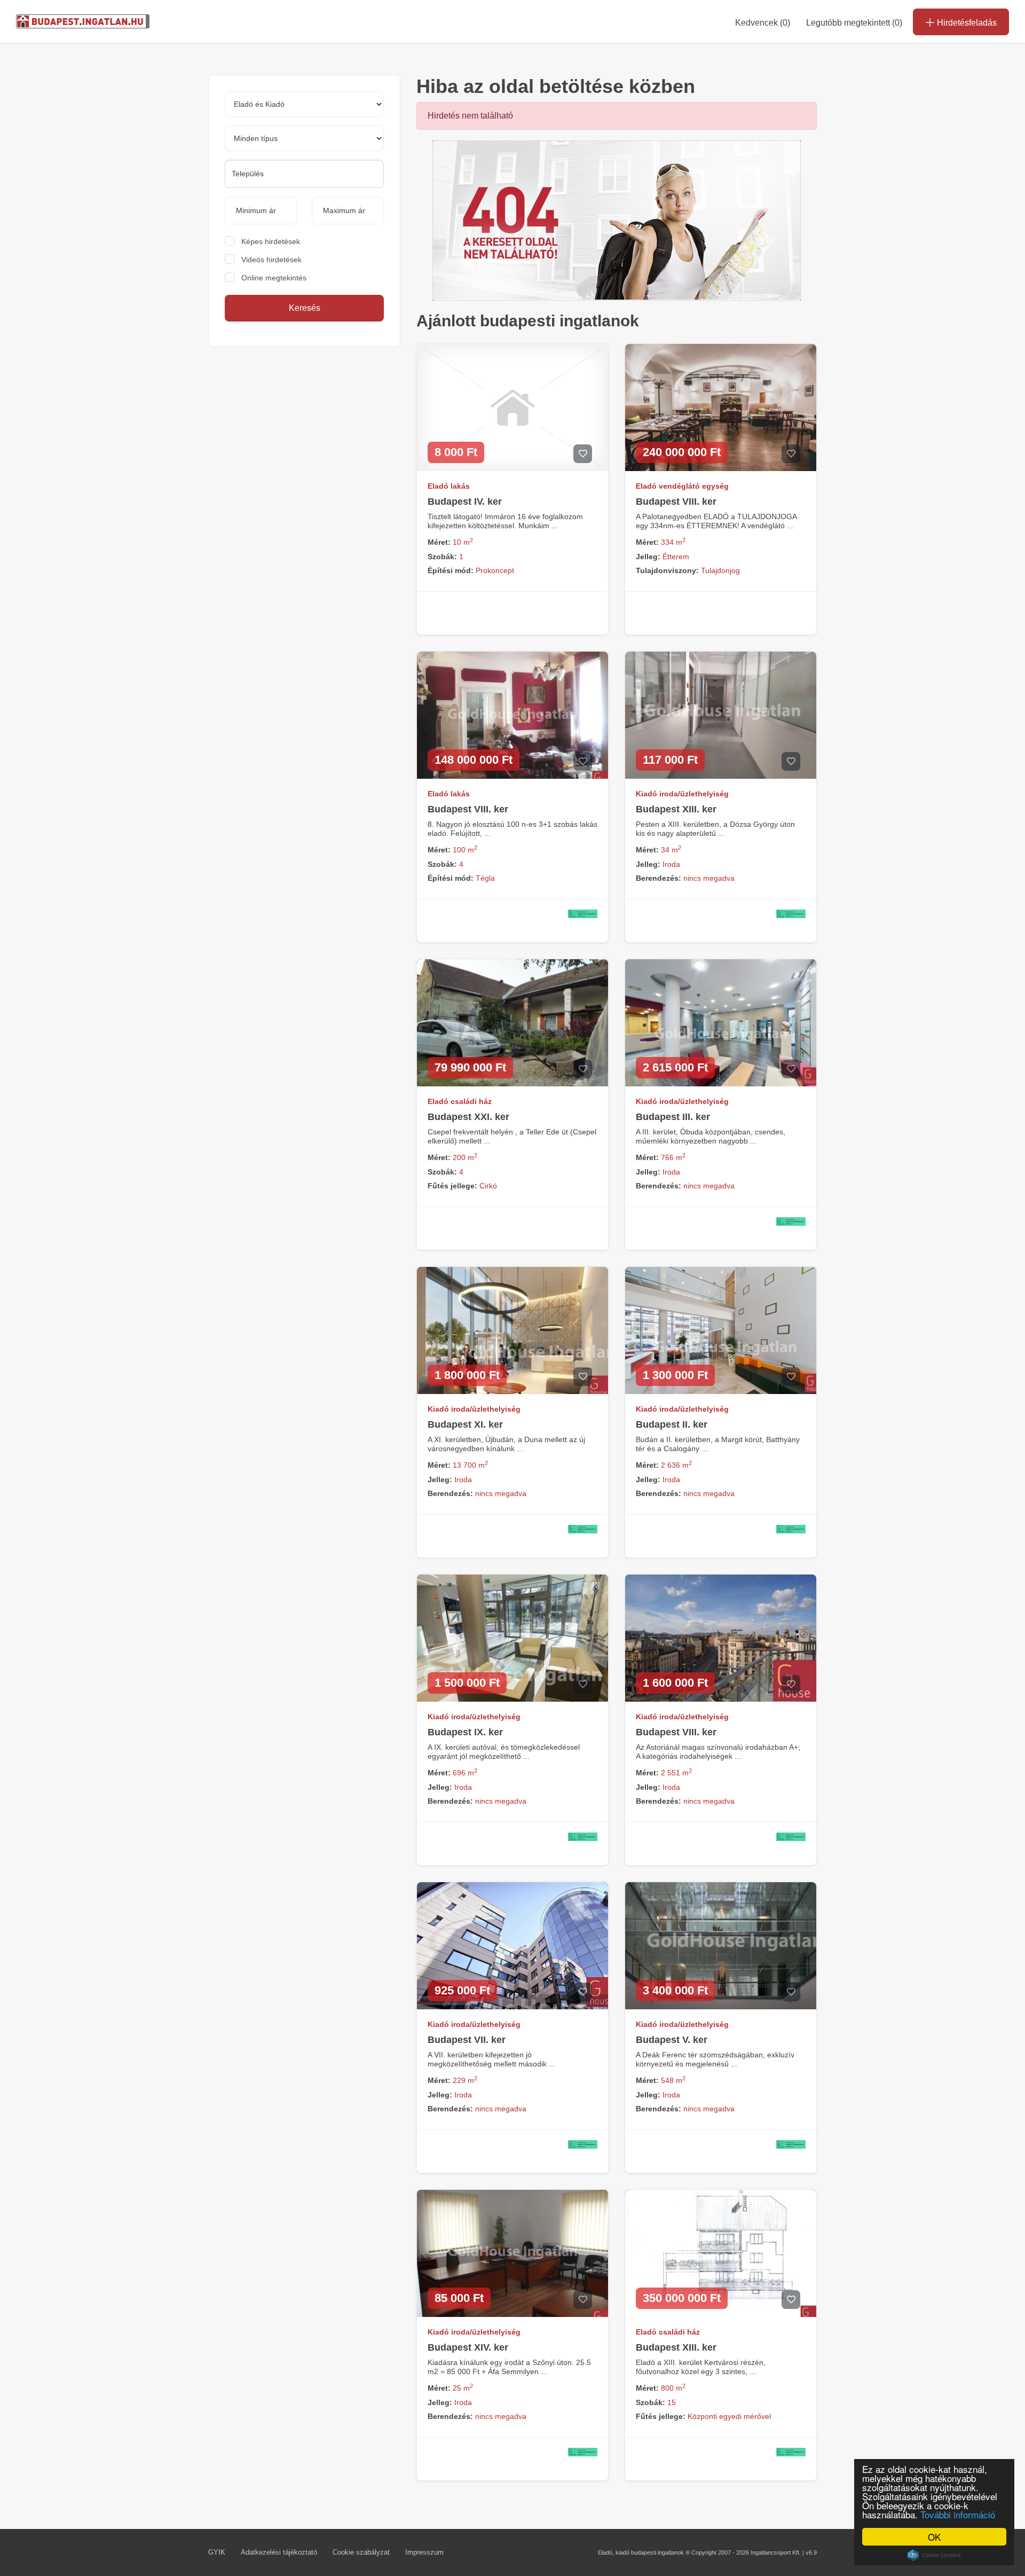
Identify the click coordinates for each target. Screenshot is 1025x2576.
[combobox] (304, 174)
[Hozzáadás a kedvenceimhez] (583, 454)
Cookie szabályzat (361, 2552)
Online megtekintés (274, 278)
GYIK (217, 2552)
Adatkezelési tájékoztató (279, 2552)
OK (934, 2537)
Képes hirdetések (271, 241)
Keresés (305, 308)
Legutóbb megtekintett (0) (854, 23)
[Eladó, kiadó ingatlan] (617, 220)
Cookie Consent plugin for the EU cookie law (934, 2555)
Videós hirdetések (271, 260)
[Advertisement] (304, 437)
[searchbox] (304, 174)
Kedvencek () (763, 23)
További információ (958, 2514)
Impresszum (424, 2552)
